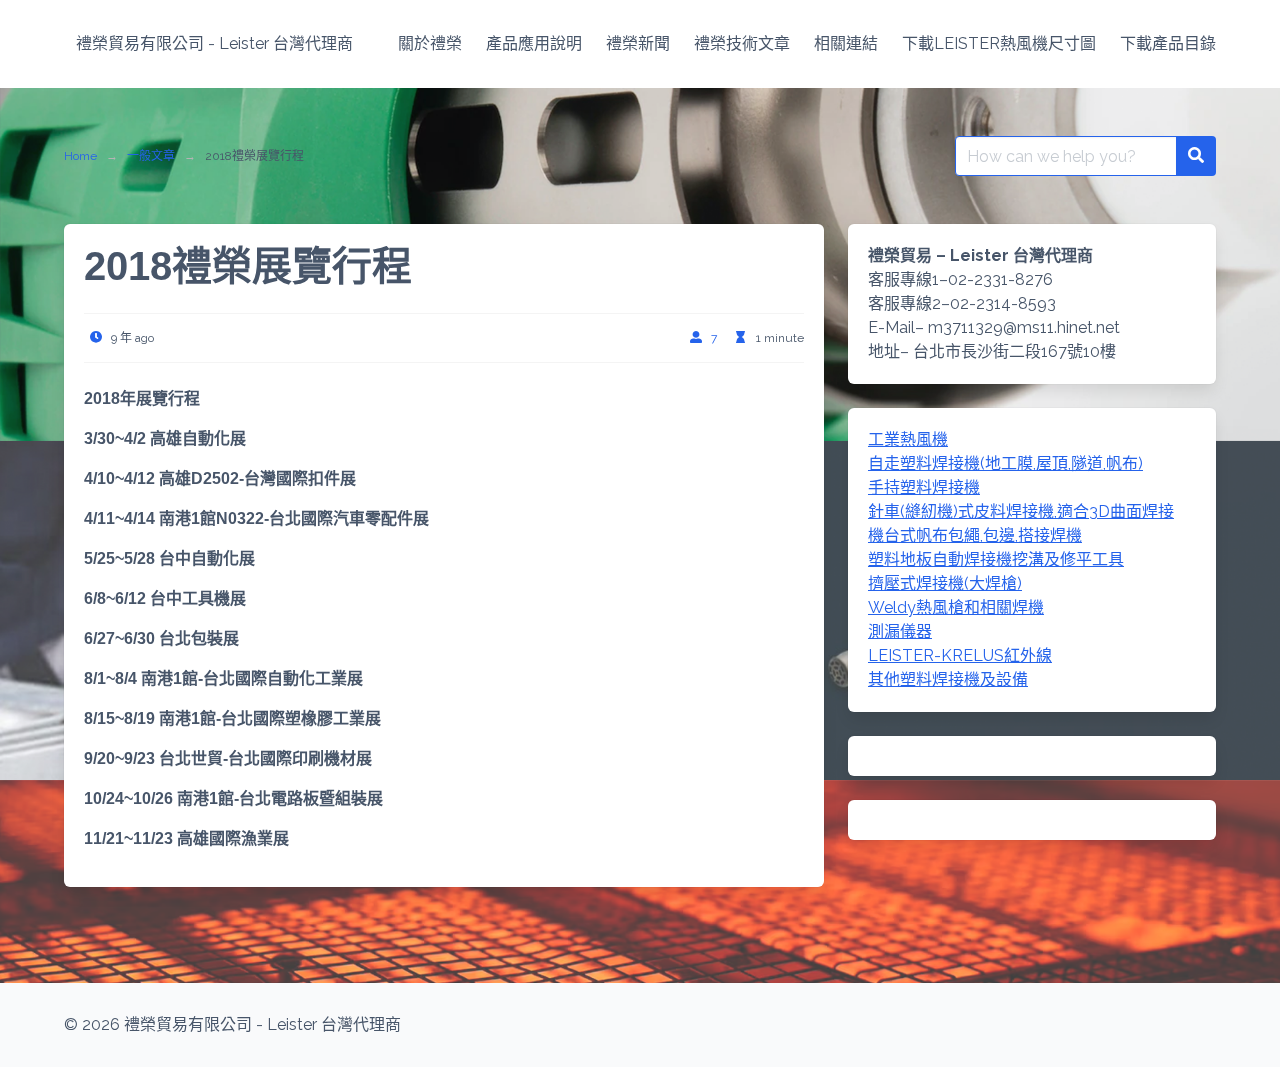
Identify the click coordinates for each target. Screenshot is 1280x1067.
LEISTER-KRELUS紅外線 (960, 655)
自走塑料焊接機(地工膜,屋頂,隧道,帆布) (1005, 463)
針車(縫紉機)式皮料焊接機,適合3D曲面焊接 (1021, 511)
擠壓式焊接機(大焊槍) (945, 583)
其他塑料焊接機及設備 (948, 679)
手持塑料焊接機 (924, 487)
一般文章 (151, 156)
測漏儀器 (900, 631)
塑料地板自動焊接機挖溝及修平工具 (996, 559)
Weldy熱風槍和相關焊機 (956, 607)
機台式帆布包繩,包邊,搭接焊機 (975, 535)
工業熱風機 (908, 439)
